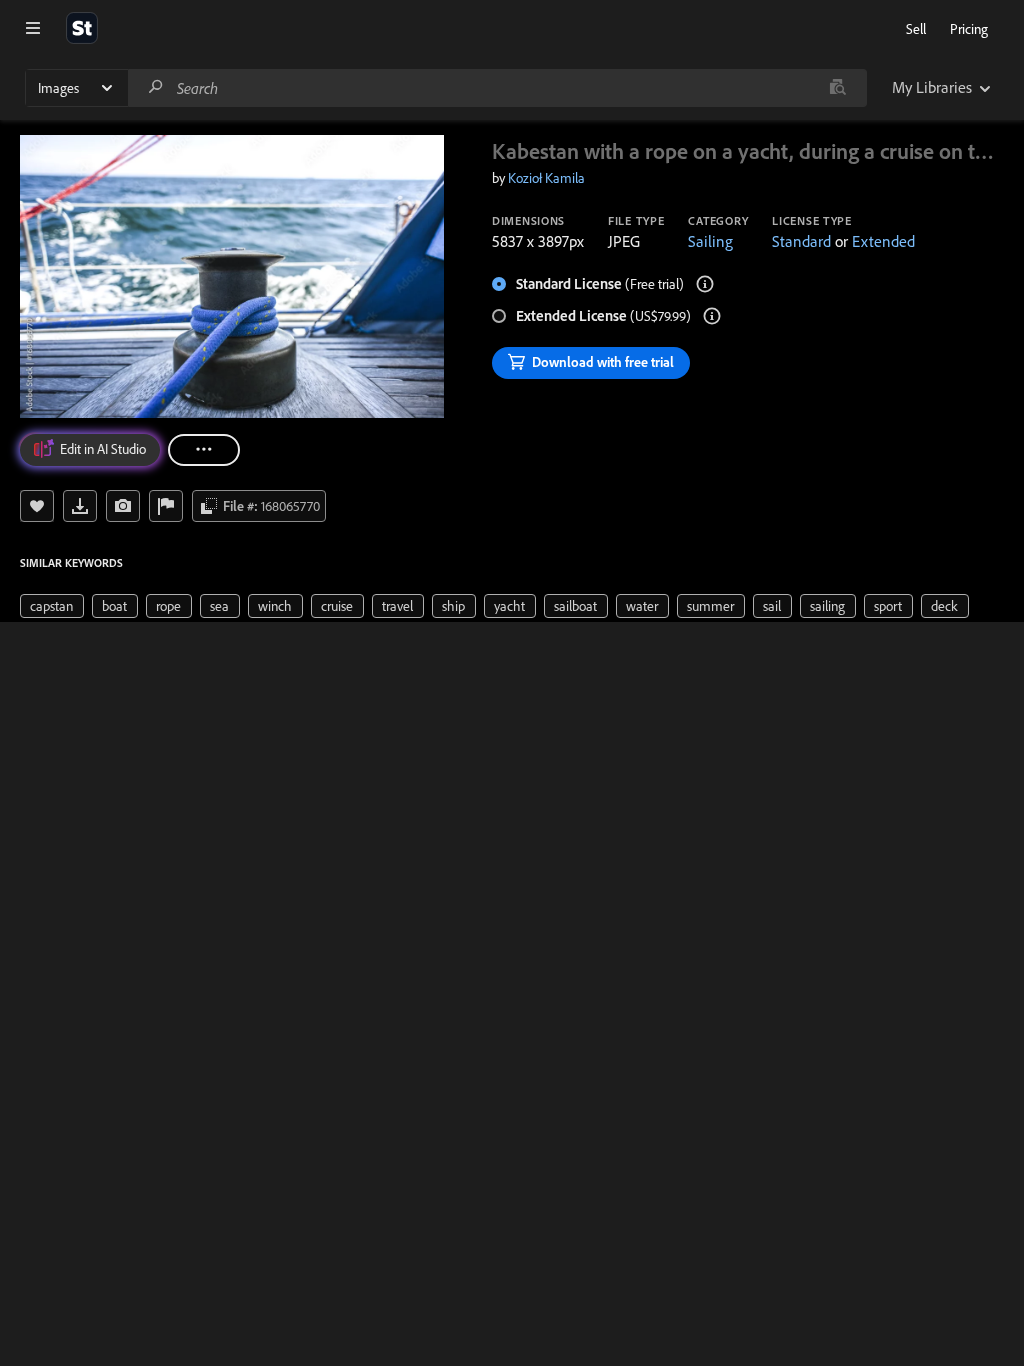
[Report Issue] (166, 506)
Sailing (710, 241)
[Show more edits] (204, 450)
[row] (52, 606)
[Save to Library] (37, 506)
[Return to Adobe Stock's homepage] (82, 28)
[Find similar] (837, 88)
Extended (883, 241)
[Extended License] (712, 316)
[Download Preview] (80, 506)
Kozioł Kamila (546, 178)
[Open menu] (33, 28)
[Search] (156, 87)
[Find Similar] (123, 506)
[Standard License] (705, 284)
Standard (801, 241)
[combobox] (497, 88)
